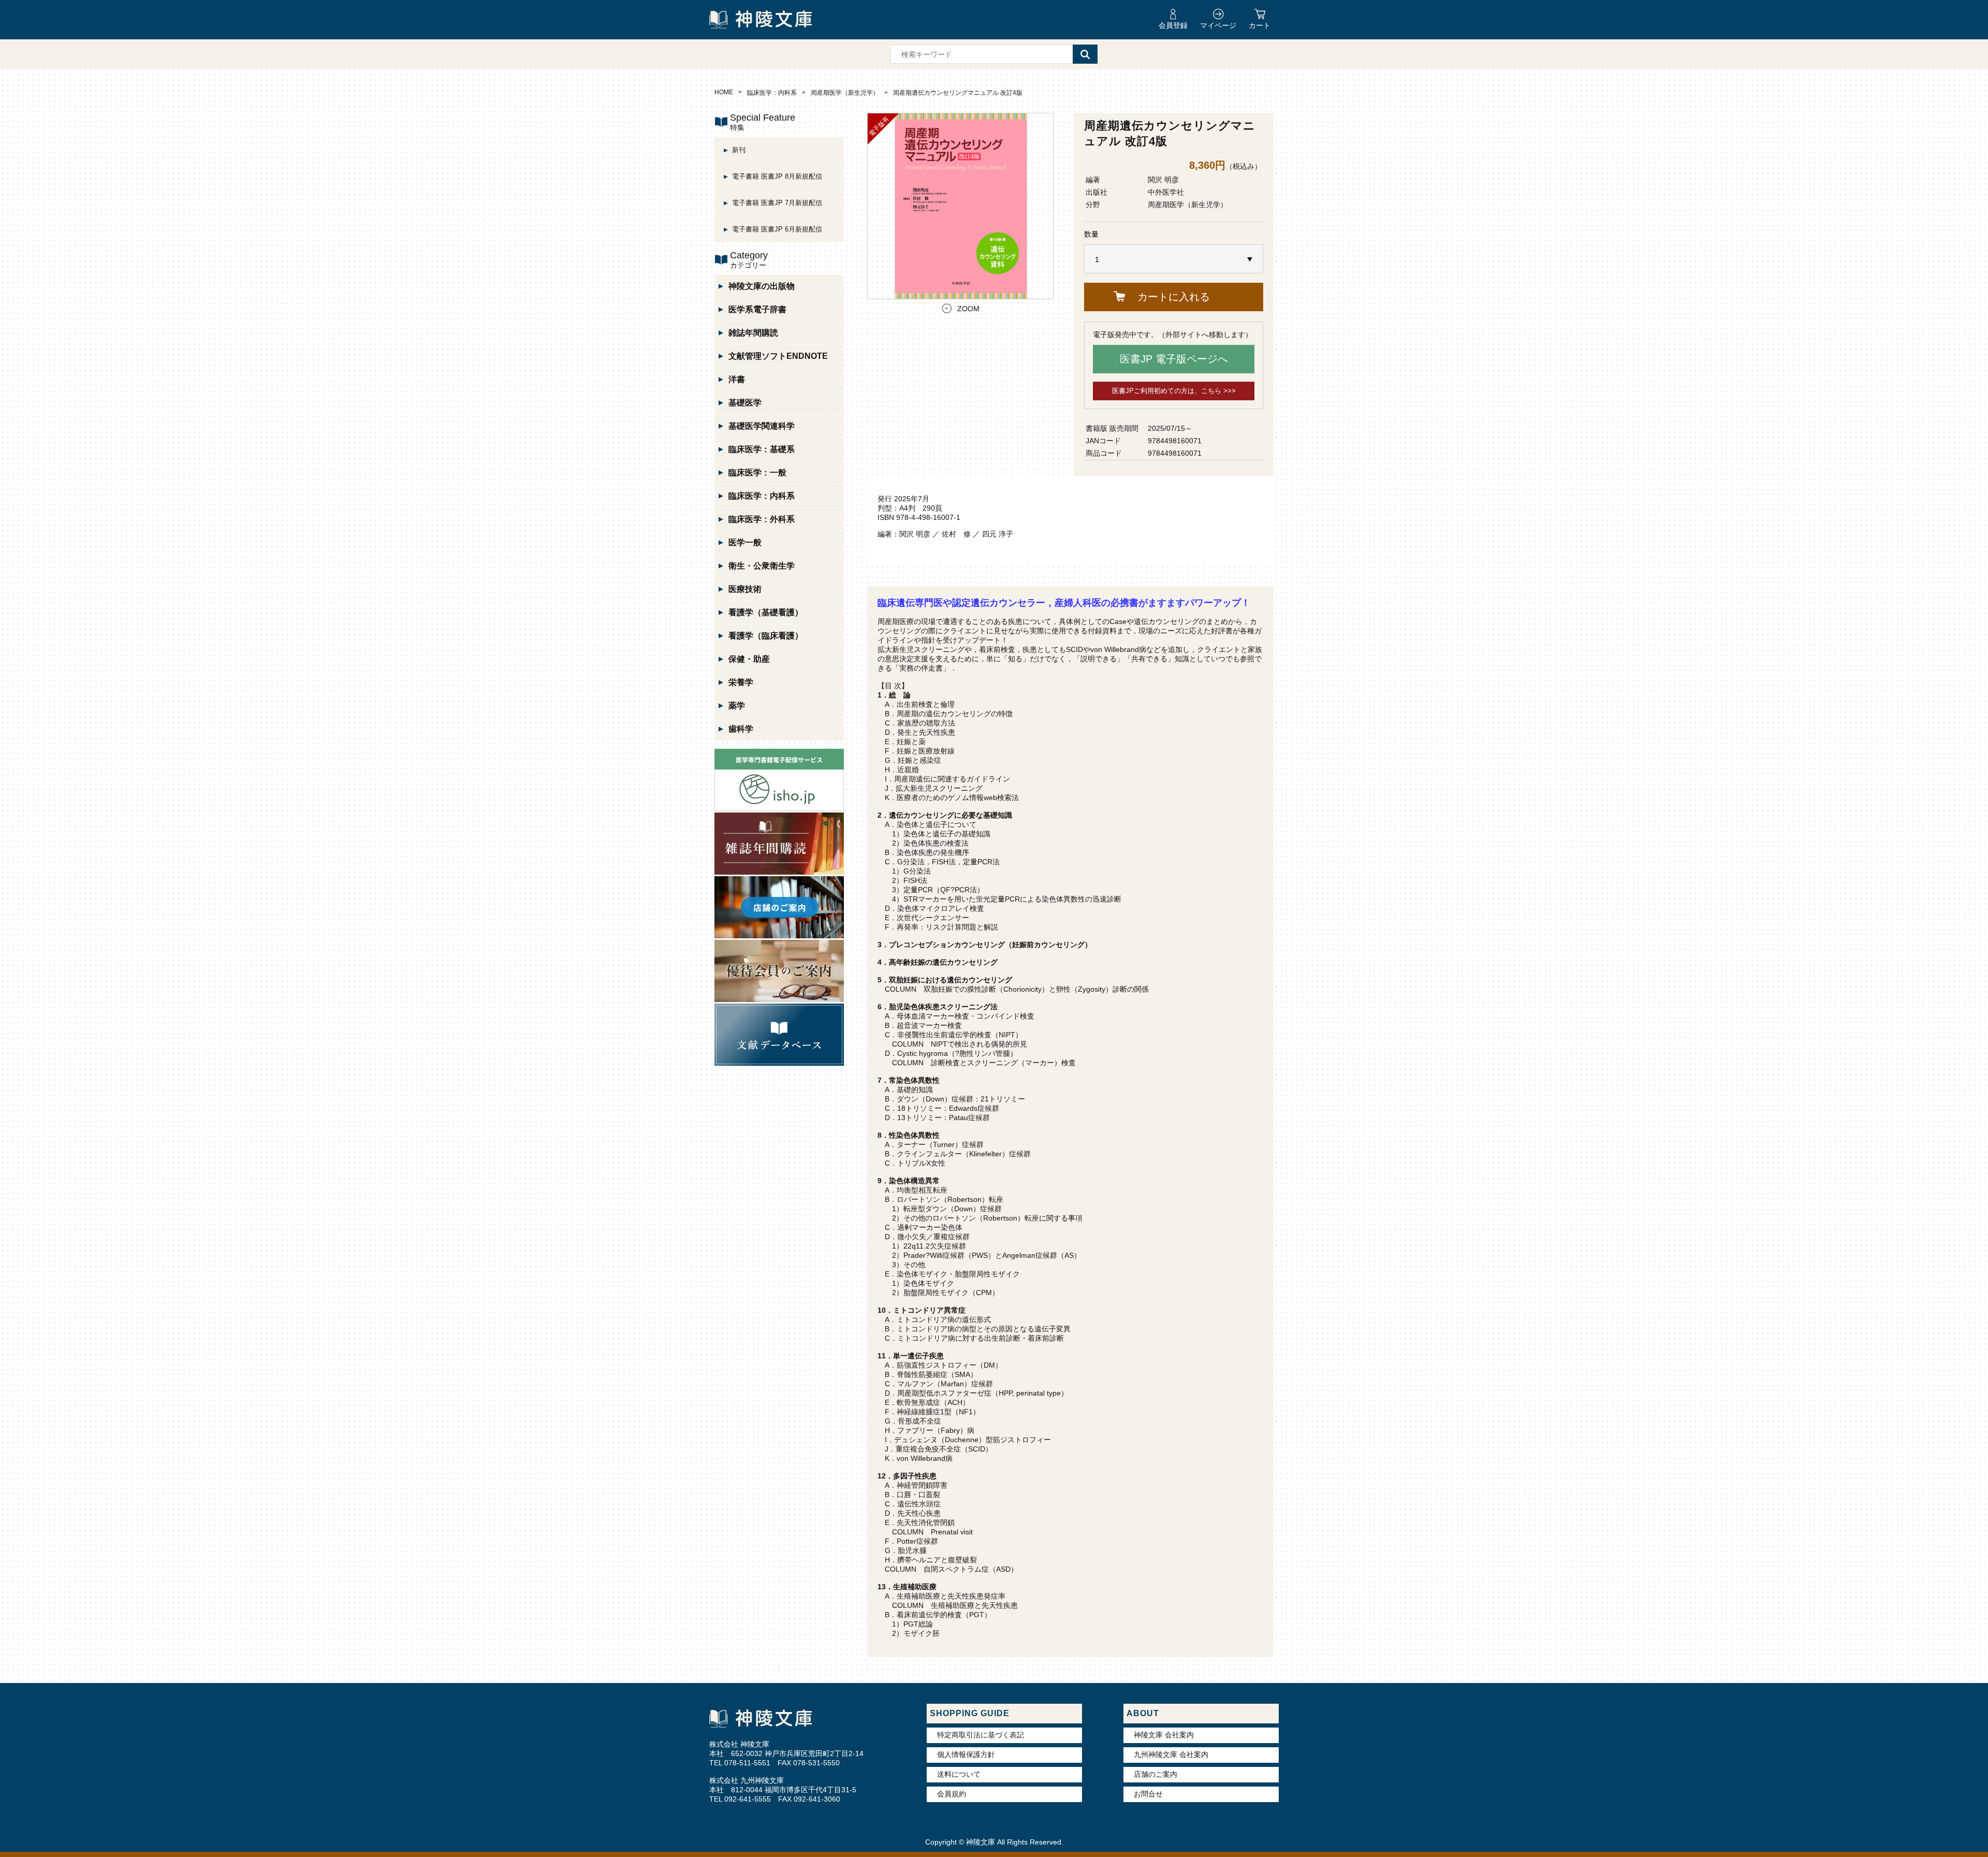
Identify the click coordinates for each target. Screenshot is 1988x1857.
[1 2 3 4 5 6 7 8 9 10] (1174, 259)
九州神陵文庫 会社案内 (1171, 1754)
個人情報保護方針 (966, 1754)
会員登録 (1173, 25)
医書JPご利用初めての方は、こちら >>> (1174, 391)
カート (1260, 25)
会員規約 (952, 1794)
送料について (959, 1774)
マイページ (1218, 25)
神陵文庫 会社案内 (1164, 1735)
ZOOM (968, 309)
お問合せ (1148, 1794)
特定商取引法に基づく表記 (981, 1735)
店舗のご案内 (1156, 1774)
